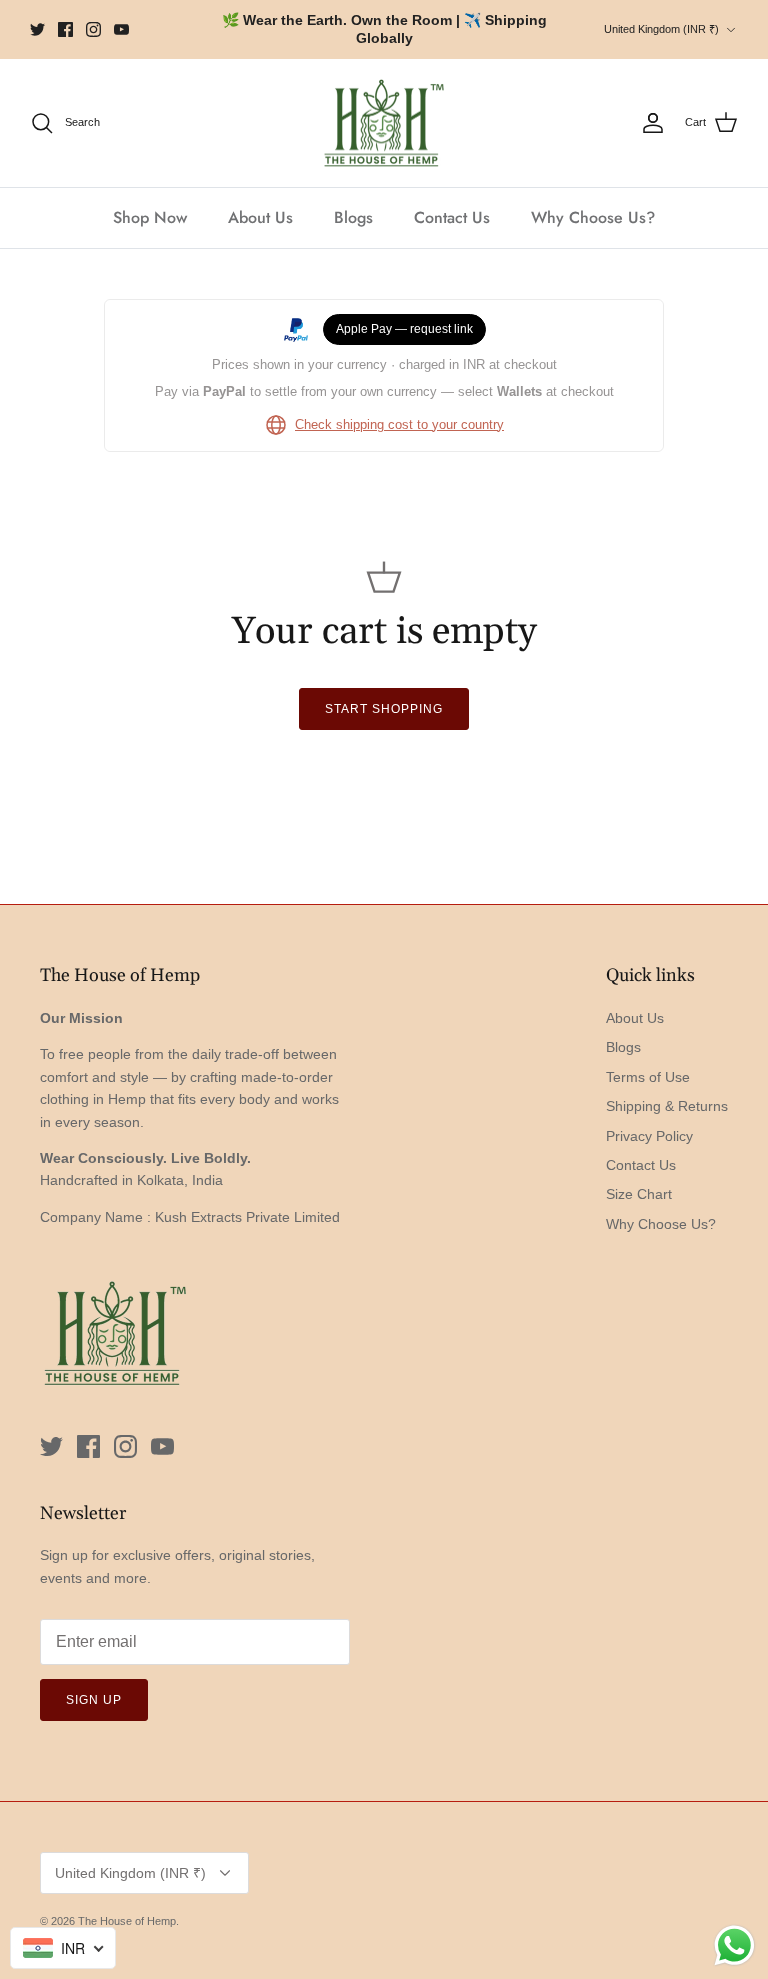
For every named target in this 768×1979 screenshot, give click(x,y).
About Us (260, 217)
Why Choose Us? (593, 217)
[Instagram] (93, 29)
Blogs (353, 217)
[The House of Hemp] (384, 123)
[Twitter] (37, 29)
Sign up (94, 1700)
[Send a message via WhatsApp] (734, 1945)
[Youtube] (121, 29)
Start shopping (383, 709)
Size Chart (639, 1194)
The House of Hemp (127, 1921)
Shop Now (150, 217)
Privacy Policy (649, 1136)
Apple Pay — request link (404, 329)
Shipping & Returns (667, 1106)
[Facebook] (65, 29)
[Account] (653, 123)
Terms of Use (648, 1077)
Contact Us (452, 217)
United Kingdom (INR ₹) (661, 29)
